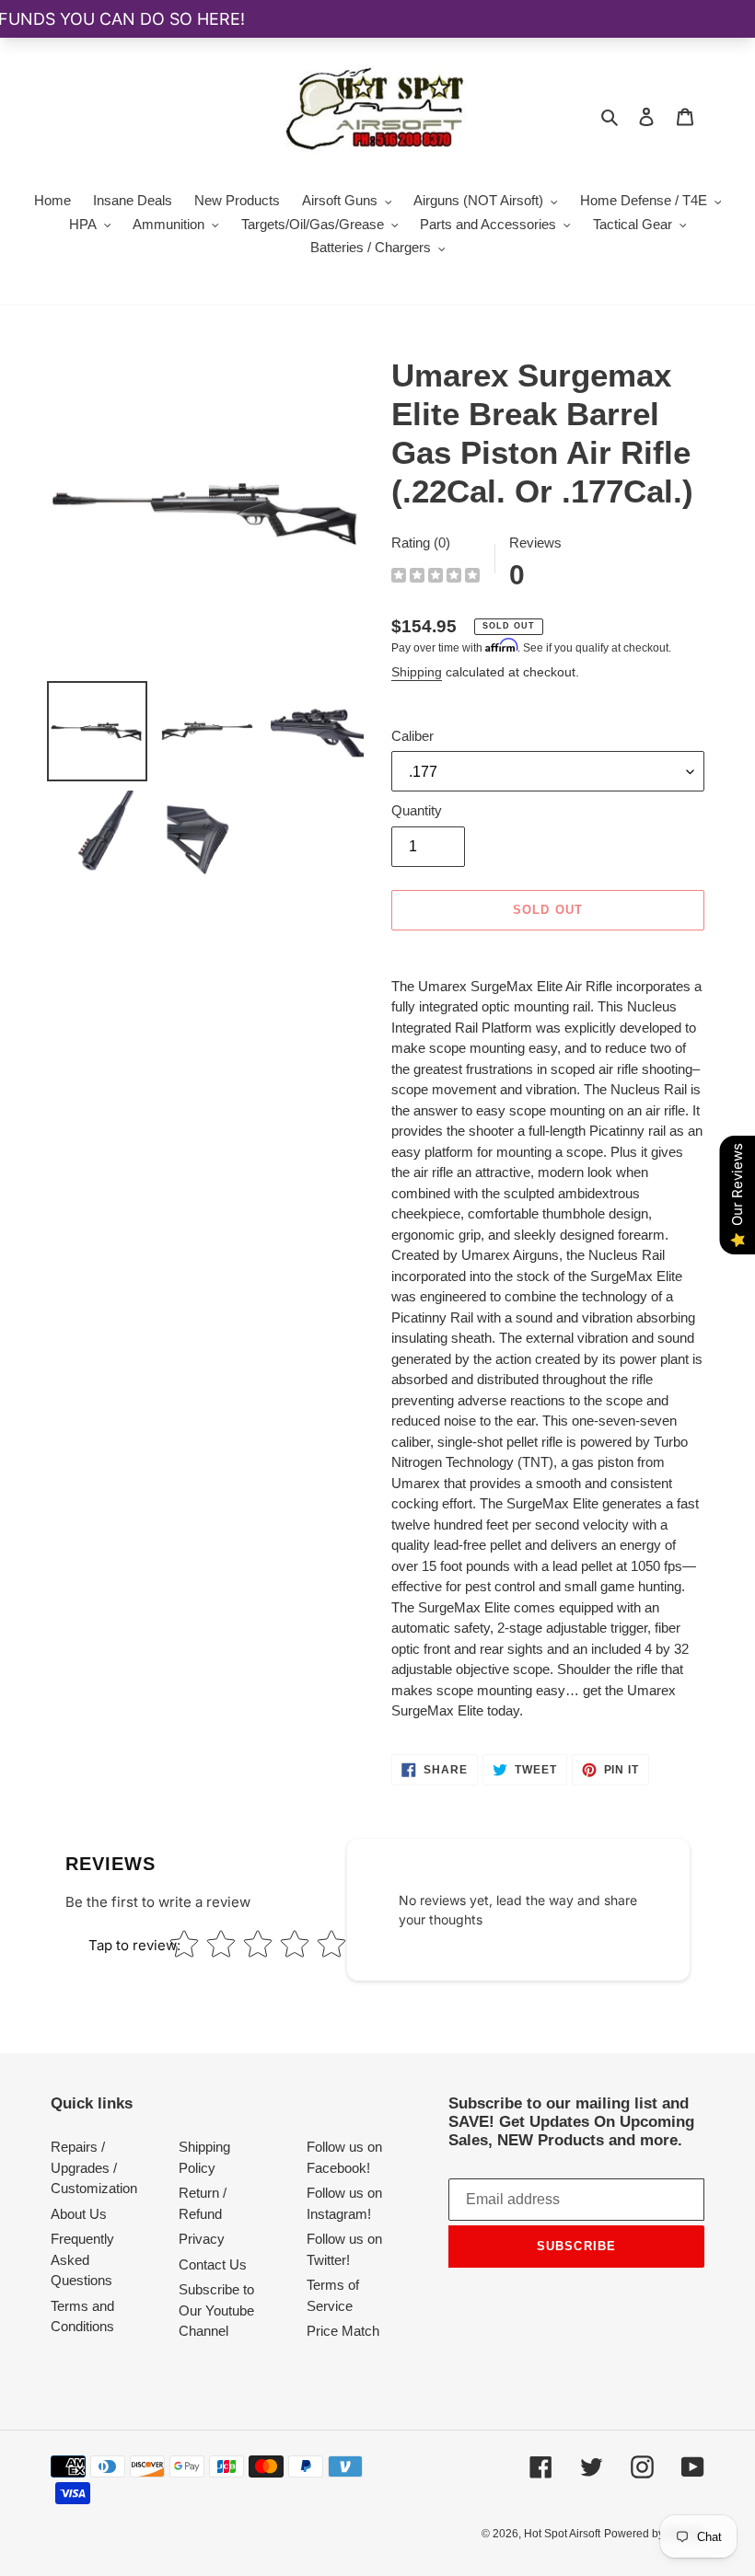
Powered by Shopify (654, 2534)
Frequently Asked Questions (82, 2259)
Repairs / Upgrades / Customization (94, 2167)
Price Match (343, 2331)
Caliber (412, 736)
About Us (79, 2214)
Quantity (417, 810)
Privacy (202, 2239)
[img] (436, 578)
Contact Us (213, 2264)
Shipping (417, 672)
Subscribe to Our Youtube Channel (216, 2310)
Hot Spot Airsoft (562, 2534)
